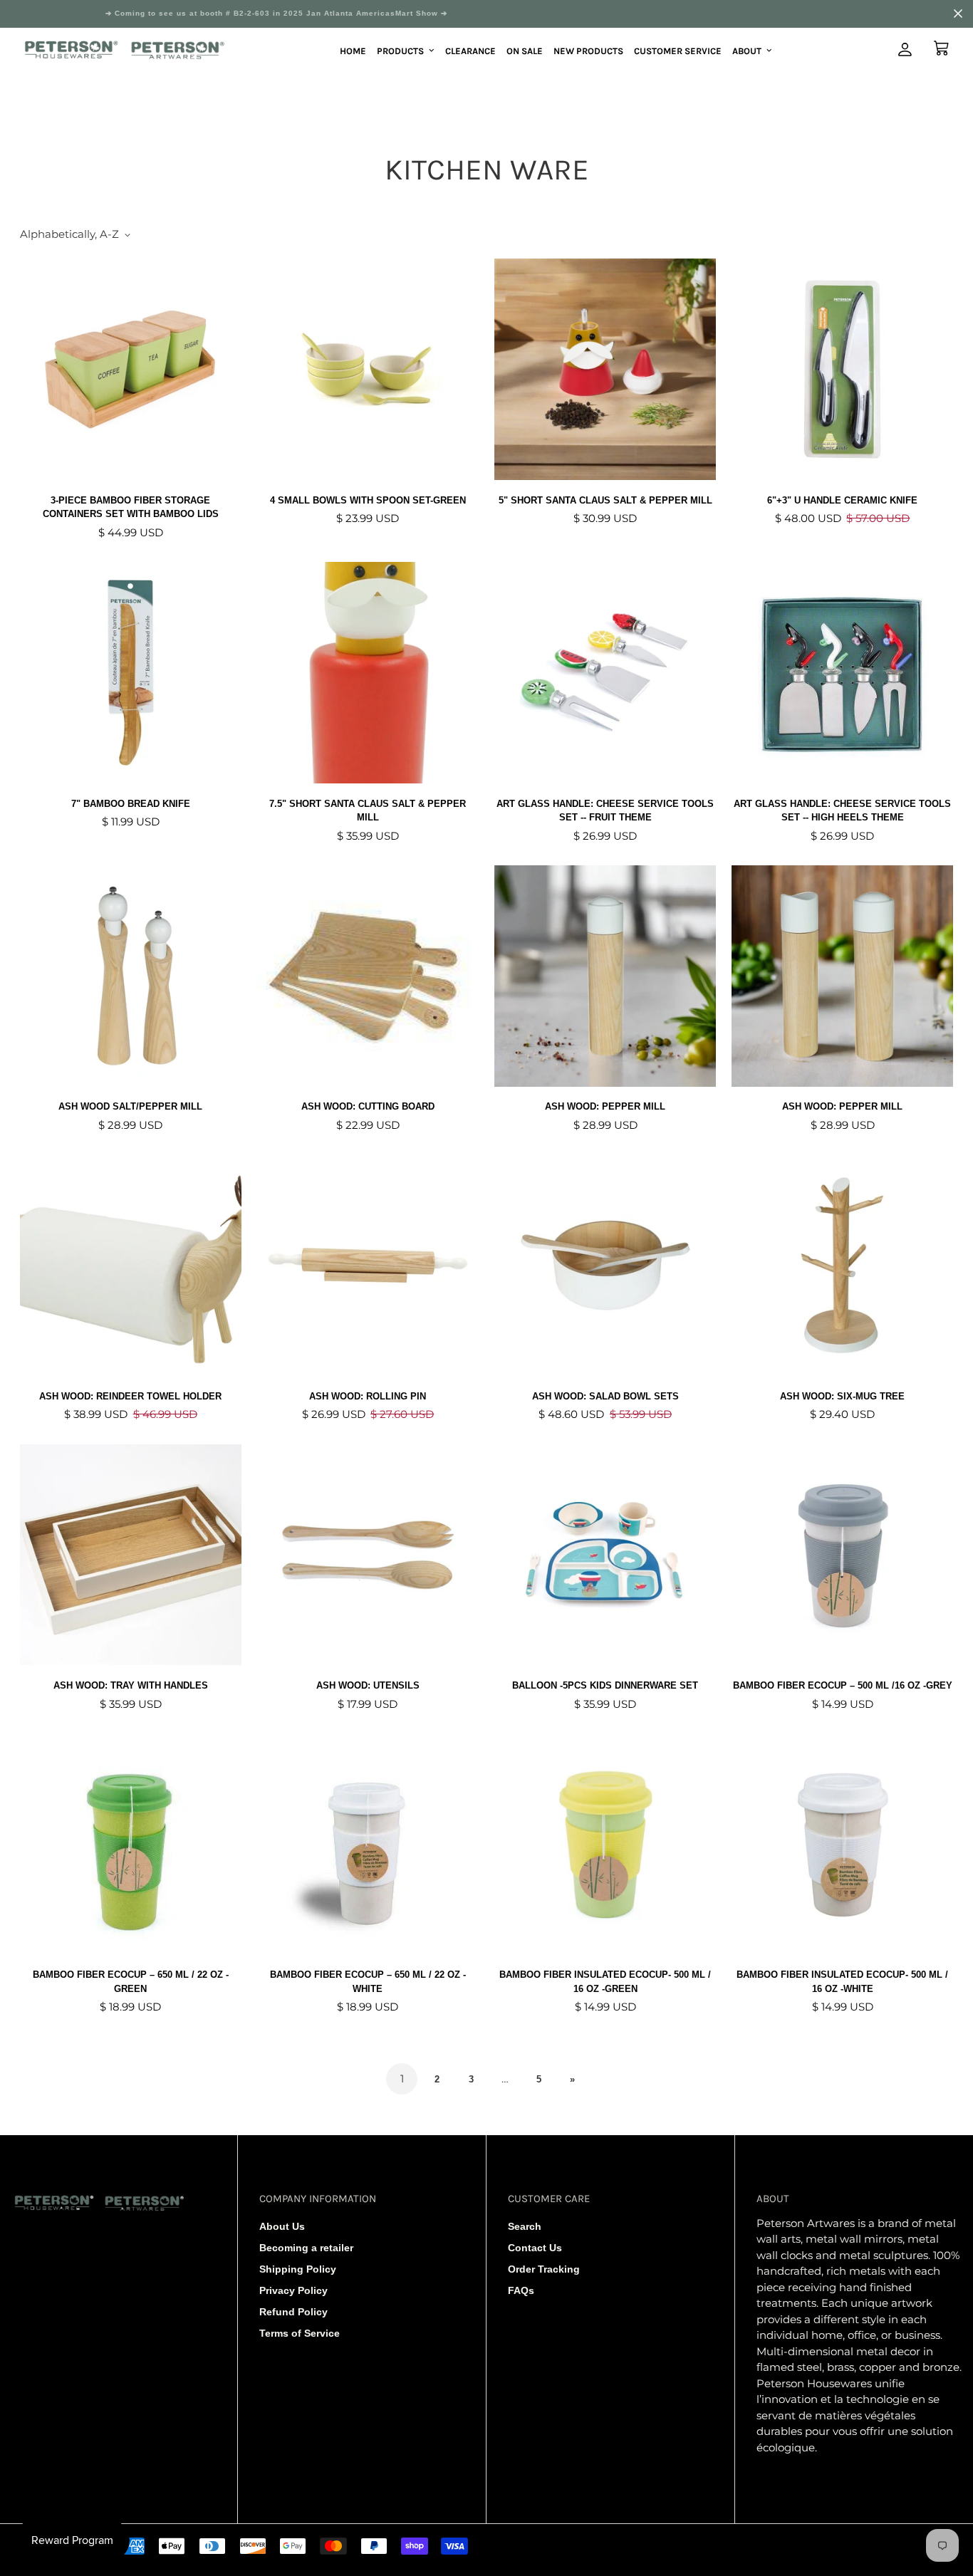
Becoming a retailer (306, 2248)
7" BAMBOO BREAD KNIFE (131, 804)
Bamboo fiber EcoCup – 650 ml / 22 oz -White (368, 1982)
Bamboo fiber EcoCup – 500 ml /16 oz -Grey (843, 1685)
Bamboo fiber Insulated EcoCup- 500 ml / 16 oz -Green (605, 1982)
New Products (588, 50)
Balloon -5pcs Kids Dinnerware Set (605, 1685)
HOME (353, 50)
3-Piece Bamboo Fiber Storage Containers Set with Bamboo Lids (131, 507)
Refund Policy (293, 2312)
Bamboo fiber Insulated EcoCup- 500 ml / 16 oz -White (842, 1982)
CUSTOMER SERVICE (678, 50)
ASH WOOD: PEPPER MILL (605, 1106)
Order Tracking (544, 2269)
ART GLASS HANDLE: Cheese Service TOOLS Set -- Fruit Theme (605, 811)
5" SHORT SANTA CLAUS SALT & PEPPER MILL (605, 500)
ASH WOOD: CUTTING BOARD (368, 1106)
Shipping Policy (298, 2269)
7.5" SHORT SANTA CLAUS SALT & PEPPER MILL (368, 811)
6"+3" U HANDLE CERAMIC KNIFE (842, 500)
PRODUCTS (400, 50)
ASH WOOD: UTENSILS (368, 1685)
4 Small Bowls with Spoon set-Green (368, 500)
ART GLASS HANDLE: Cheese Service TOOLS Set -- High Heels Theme (842, 811)
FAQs (521, 2290)
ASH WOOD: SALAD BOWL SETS (605, 1396)
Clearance (470, 50)
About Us (282, 2226)
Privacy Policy (293, 2290)
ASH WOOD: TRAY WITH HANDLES (131, 1685)
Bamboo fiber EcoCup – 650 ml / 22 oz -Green (131, 1982)
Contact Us (535, 2248)
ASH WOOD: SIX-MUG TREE (842, 1396)
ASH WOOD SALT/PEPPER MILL (130, 1106)
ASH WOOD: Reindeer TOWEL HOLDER (130, 1396)
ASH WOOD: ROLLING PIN (368, 1396)
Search (525, 2226)
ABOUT (747, 50)
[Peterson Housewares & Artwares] (125, 51)
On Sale (525, 50)
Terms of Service (300, 2333)
